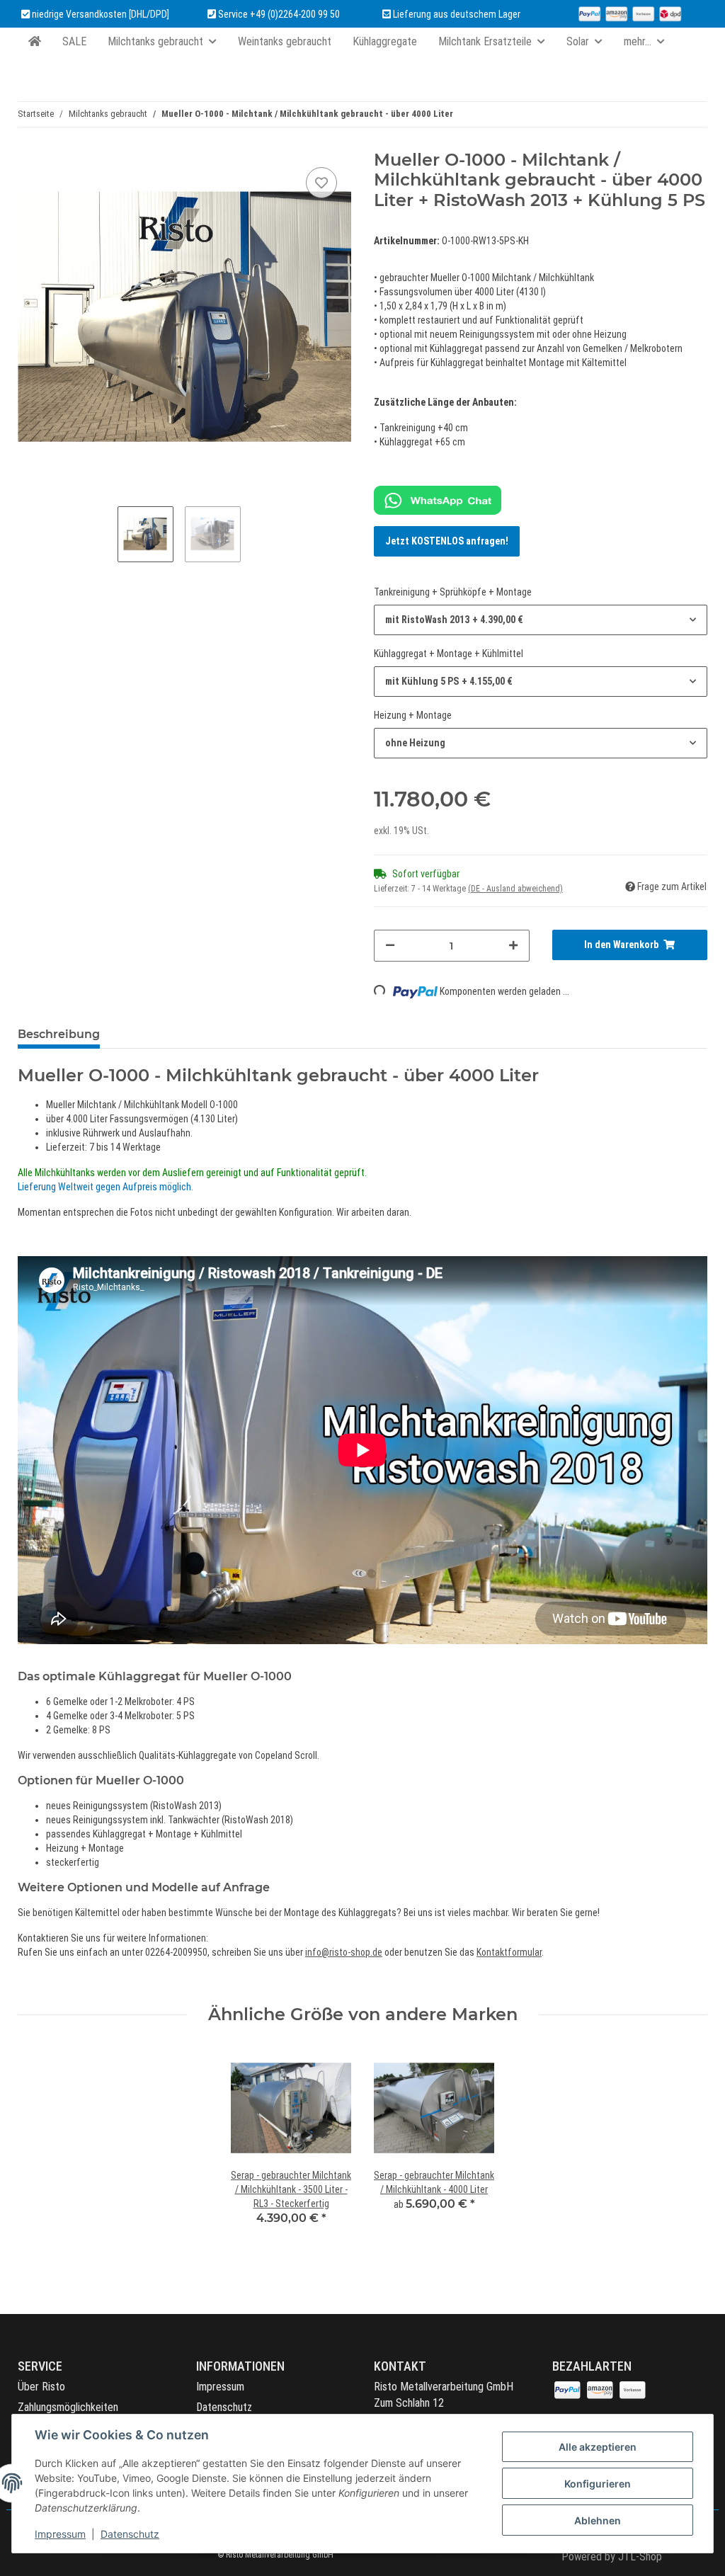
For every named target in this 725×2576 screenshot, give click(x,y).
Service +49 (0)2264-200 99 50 (279, 14)
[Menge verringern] (390, 946)
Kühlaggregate (385, 41)
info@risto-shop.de (344, 1952)
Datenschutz (224, 2407)
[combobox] (541, 620)
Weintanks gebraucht (285, 41)
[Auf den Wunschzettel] (321, 183)
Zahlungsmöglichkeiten (68, 2407)
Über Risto (41, 2387)
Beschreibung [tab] (59, 1034)
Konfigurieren (598, 2484)
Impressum (220, 2387)
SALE (74, 41)
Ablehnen (598, 2520)
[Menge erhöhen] (513, 946)
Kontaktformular (509, 1952)
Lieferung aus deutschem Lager (456, 14)
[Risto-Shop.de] (35, 42)
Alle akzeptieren (598, 2447)
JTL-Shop (640, 2557)
